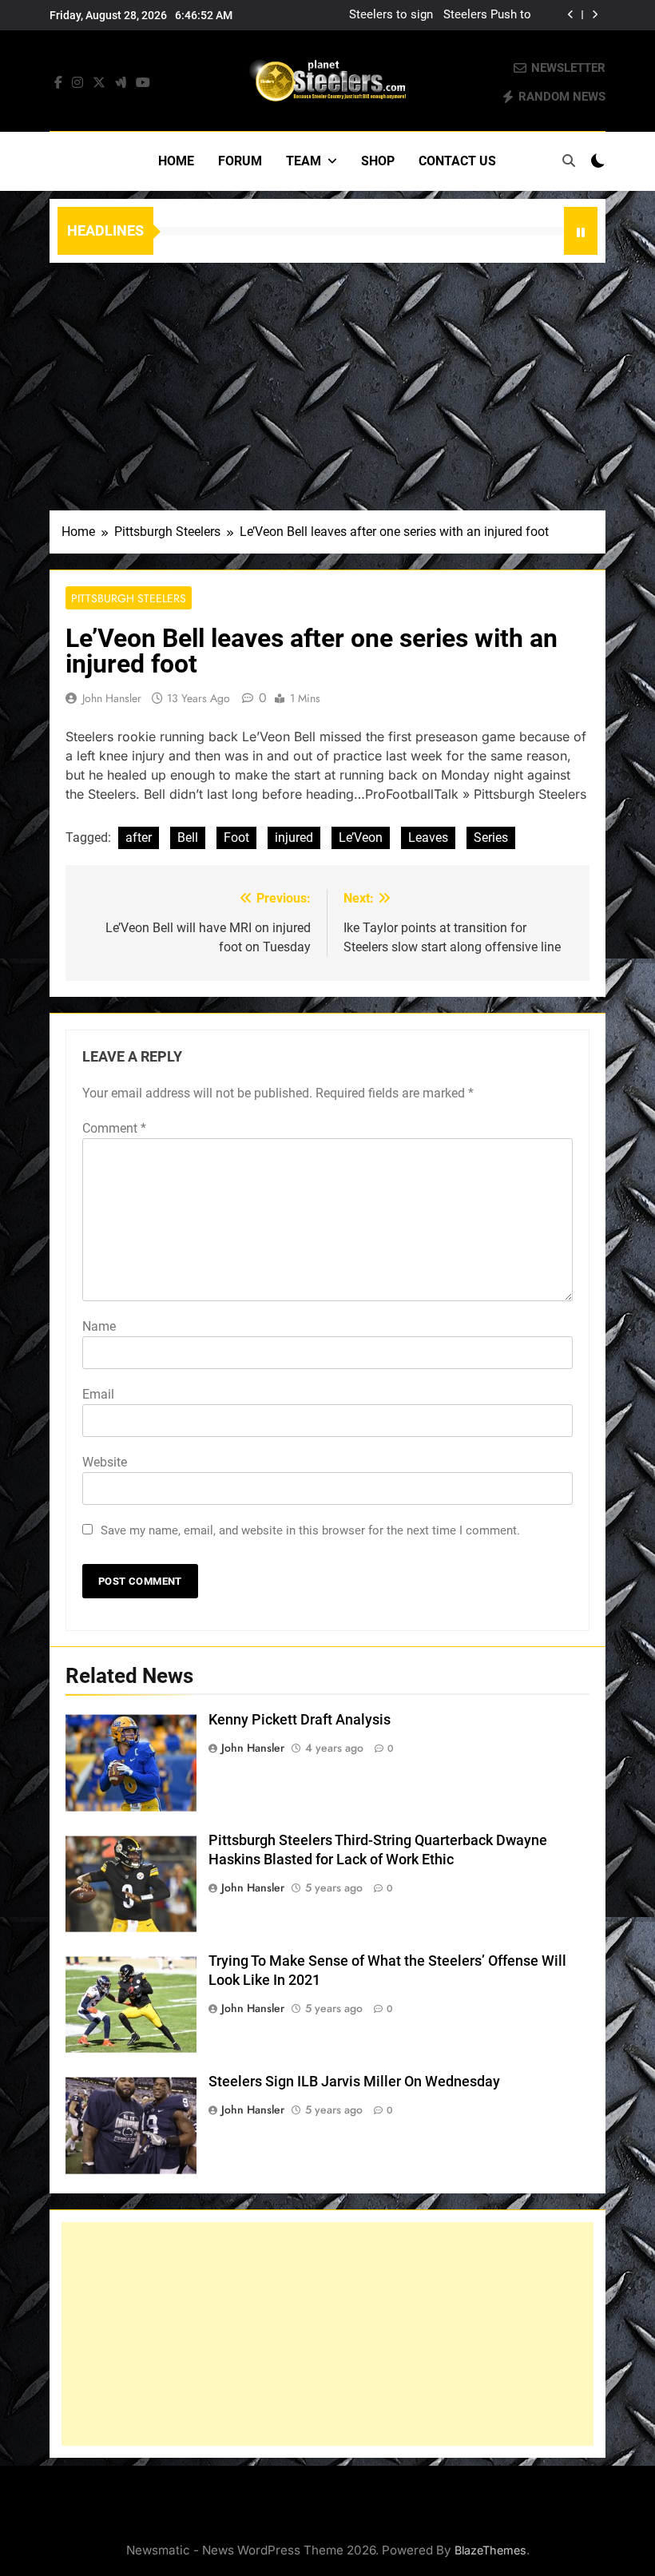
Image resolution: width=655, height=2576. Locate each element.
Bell (188, 837)
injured (294, 837)
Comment (114, 1128)
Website (105, 1462)
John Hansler (112, 698)
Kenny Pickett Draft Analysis (300, 1720)
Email (98, 1394)
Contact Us (457, 161)
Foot (236, 837)
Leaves (428, 837)
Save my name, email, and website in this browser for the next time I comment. (310, 1530)
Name (99, 1326)
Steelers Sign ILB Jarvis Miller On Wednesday (354, 2082)
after (139, 837)
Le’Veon (361, 837)
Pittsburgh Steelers (129, 598)
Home (176, 161)
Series (491, 837)
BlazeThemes (490, 2550)
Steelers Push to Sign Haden (487, 15)
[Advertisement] (327, 383)
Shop (378, 161)
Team (304, 161)
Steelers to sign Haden (391, 15)
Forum (240, 161)
